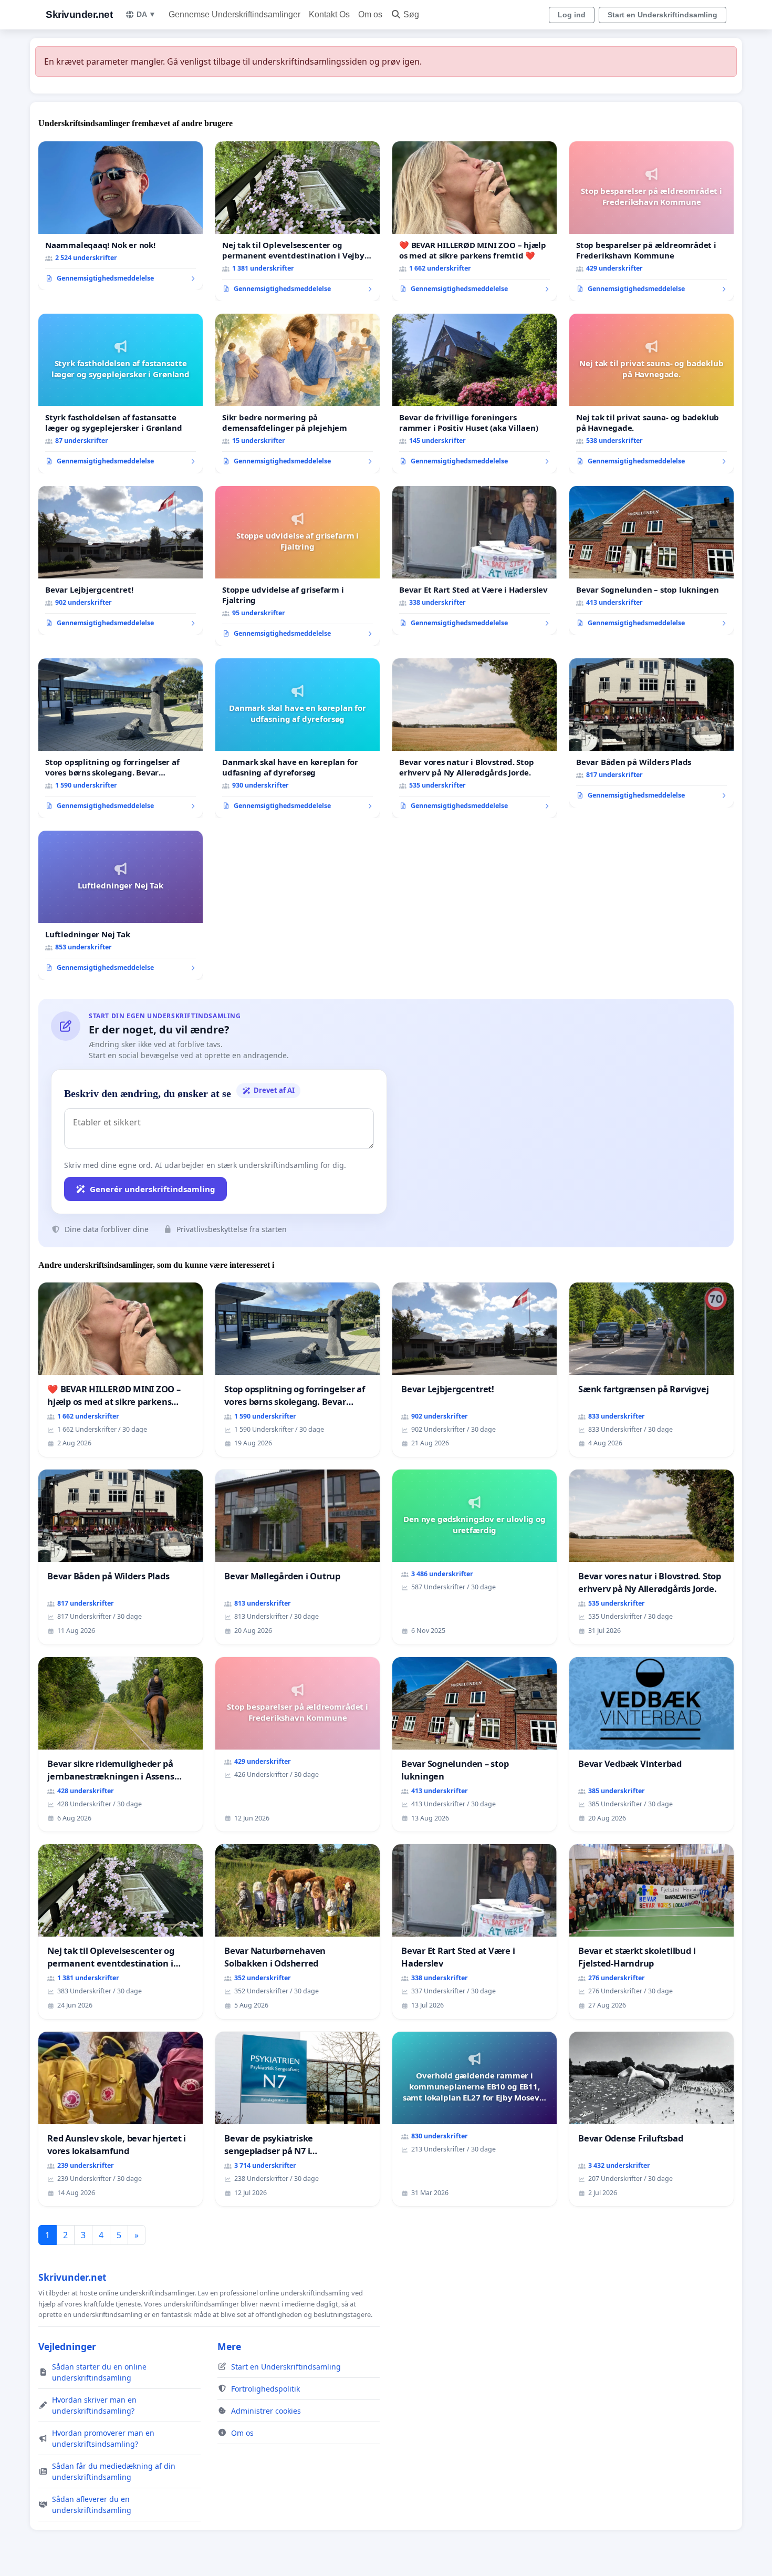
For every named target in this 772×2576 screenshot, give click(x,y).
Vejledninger (67, 2346)
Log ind (572, 15)
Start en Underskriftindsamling (663, 15)
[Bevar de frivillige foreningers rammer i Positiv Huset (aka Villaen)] (474, 394)
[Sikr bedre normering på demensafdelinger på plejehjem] (298, 394)
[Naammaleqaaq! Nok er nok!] (121, 216)
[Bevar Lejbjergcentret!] (121, 561)
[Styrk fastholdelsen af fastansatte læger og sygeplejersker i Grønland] (121, 394)
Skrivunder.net (79, 14)
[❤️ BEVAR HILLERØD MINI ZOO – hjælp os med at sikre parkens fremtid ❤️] (474, 221)
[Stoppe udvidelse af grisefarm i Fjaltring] (298, 566)
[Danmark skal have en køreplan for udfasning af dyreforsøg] (298, 738)
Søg (411, 14)
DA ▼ (146, 14)
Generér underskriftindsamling (153, 1189)
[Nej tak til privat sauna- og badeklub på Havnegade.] (651, 394)
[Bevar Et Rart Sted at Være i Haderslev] (474, 561)
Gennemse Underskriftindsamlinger (234, 14)
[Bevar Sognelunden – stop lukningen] (651, 561)
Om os (370, 14)
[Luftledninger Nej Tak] (121, 905)
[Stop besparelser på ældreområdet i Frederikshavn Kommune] (651, 221)
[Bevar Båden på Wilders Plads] (651, 733)
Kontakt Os (329, 14)
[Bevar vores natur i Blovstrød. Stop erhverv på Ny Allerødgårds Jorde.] (474, 738)
